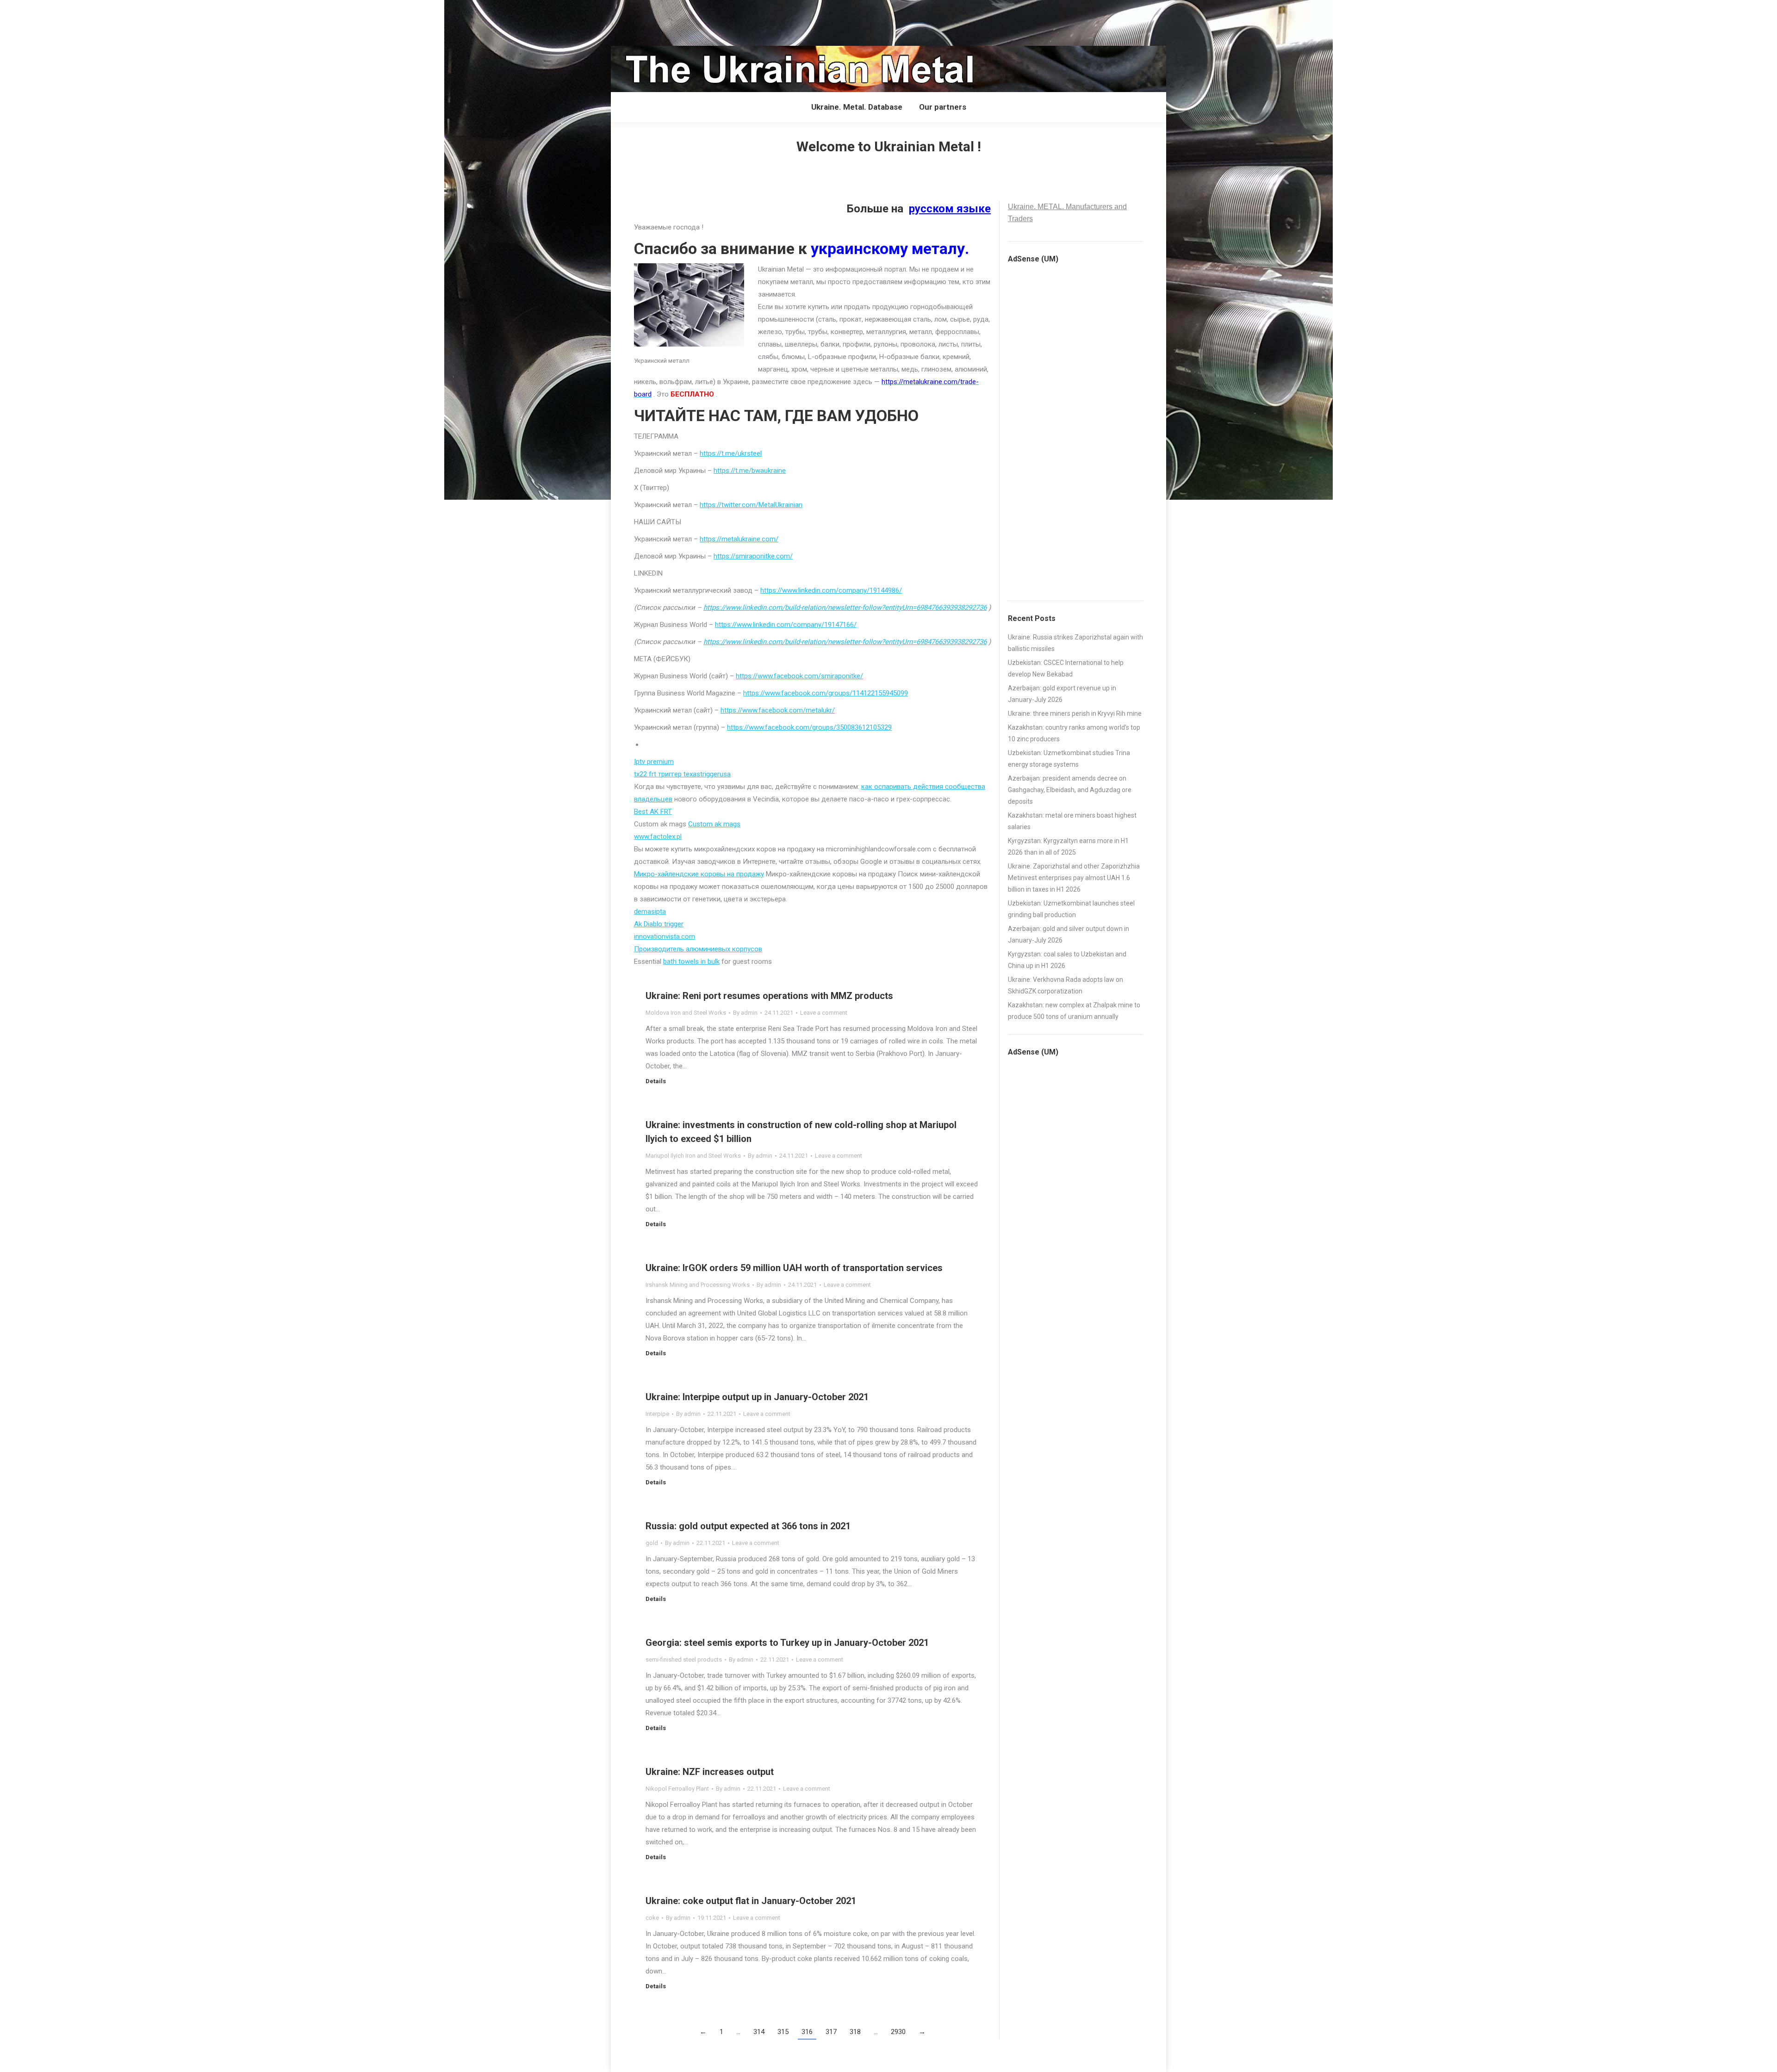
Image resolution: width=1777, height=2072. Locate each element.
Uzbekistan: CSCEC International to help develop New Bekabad (1066, 668)
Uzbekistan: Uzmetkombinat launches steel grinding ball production (1071, 909)
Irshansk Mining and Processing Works (698, 1285)
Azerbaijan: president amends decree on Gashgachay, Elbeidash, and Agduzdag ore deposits (1070, 790)
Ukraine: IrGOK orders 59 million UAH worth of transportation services (794, 1268)
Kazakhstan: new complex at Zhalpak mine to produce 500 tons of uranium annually (1074, 1011)
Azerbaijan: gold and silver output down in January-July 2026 (1069, 934)
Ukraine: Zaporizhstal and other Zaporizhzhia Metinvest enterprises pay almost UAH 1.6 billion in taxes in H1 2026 (1074, 878)
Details (656, 1081)
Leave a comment (824, 1013)
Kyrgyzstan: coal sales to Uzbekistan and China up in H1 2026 (1067, 960)
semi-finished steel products (684, 1659)
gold (652, 1543)
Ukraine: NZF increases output (710, 1772)
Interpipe (657, 1414)
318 (855, 2032)
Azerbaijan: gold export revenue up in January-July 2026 (1062, 694)
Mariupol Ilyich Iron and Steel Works (693, 1156)
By (745, 1013)
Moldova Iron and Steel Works (686, 1013)
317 (831, 2032)
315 (783, 2032)
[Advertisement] (168, 21)
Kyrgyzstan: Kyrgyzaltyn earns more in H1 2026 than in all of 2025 (1068, 847)
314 (759, 2032)
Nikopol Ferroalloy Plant (677, 1789)
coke (652, 1918)
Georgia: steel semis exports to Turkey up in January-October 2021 (787, 1643)
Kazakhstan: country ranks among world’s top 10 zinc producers (1074, 733)
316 (807, 2032)
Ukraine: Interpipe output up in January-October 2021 (757, 1397)
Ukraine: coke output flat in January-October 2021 (751, 1901)
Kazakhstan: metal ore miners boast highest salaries (1072, 821)
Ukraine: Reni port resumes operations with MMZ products (769, 996)
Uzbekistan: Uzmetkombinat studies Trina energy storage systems (1069, 759)
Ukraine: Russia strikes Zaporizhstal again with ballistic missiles (1075, 643)
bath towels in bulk (691, 962)
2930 (898, 2032)
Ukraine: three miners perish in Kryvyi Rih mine (1075, 713)
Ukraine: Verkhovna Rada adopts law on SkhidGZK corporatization (1066, 985)
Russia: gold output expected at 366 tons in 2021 (748, 1526)
